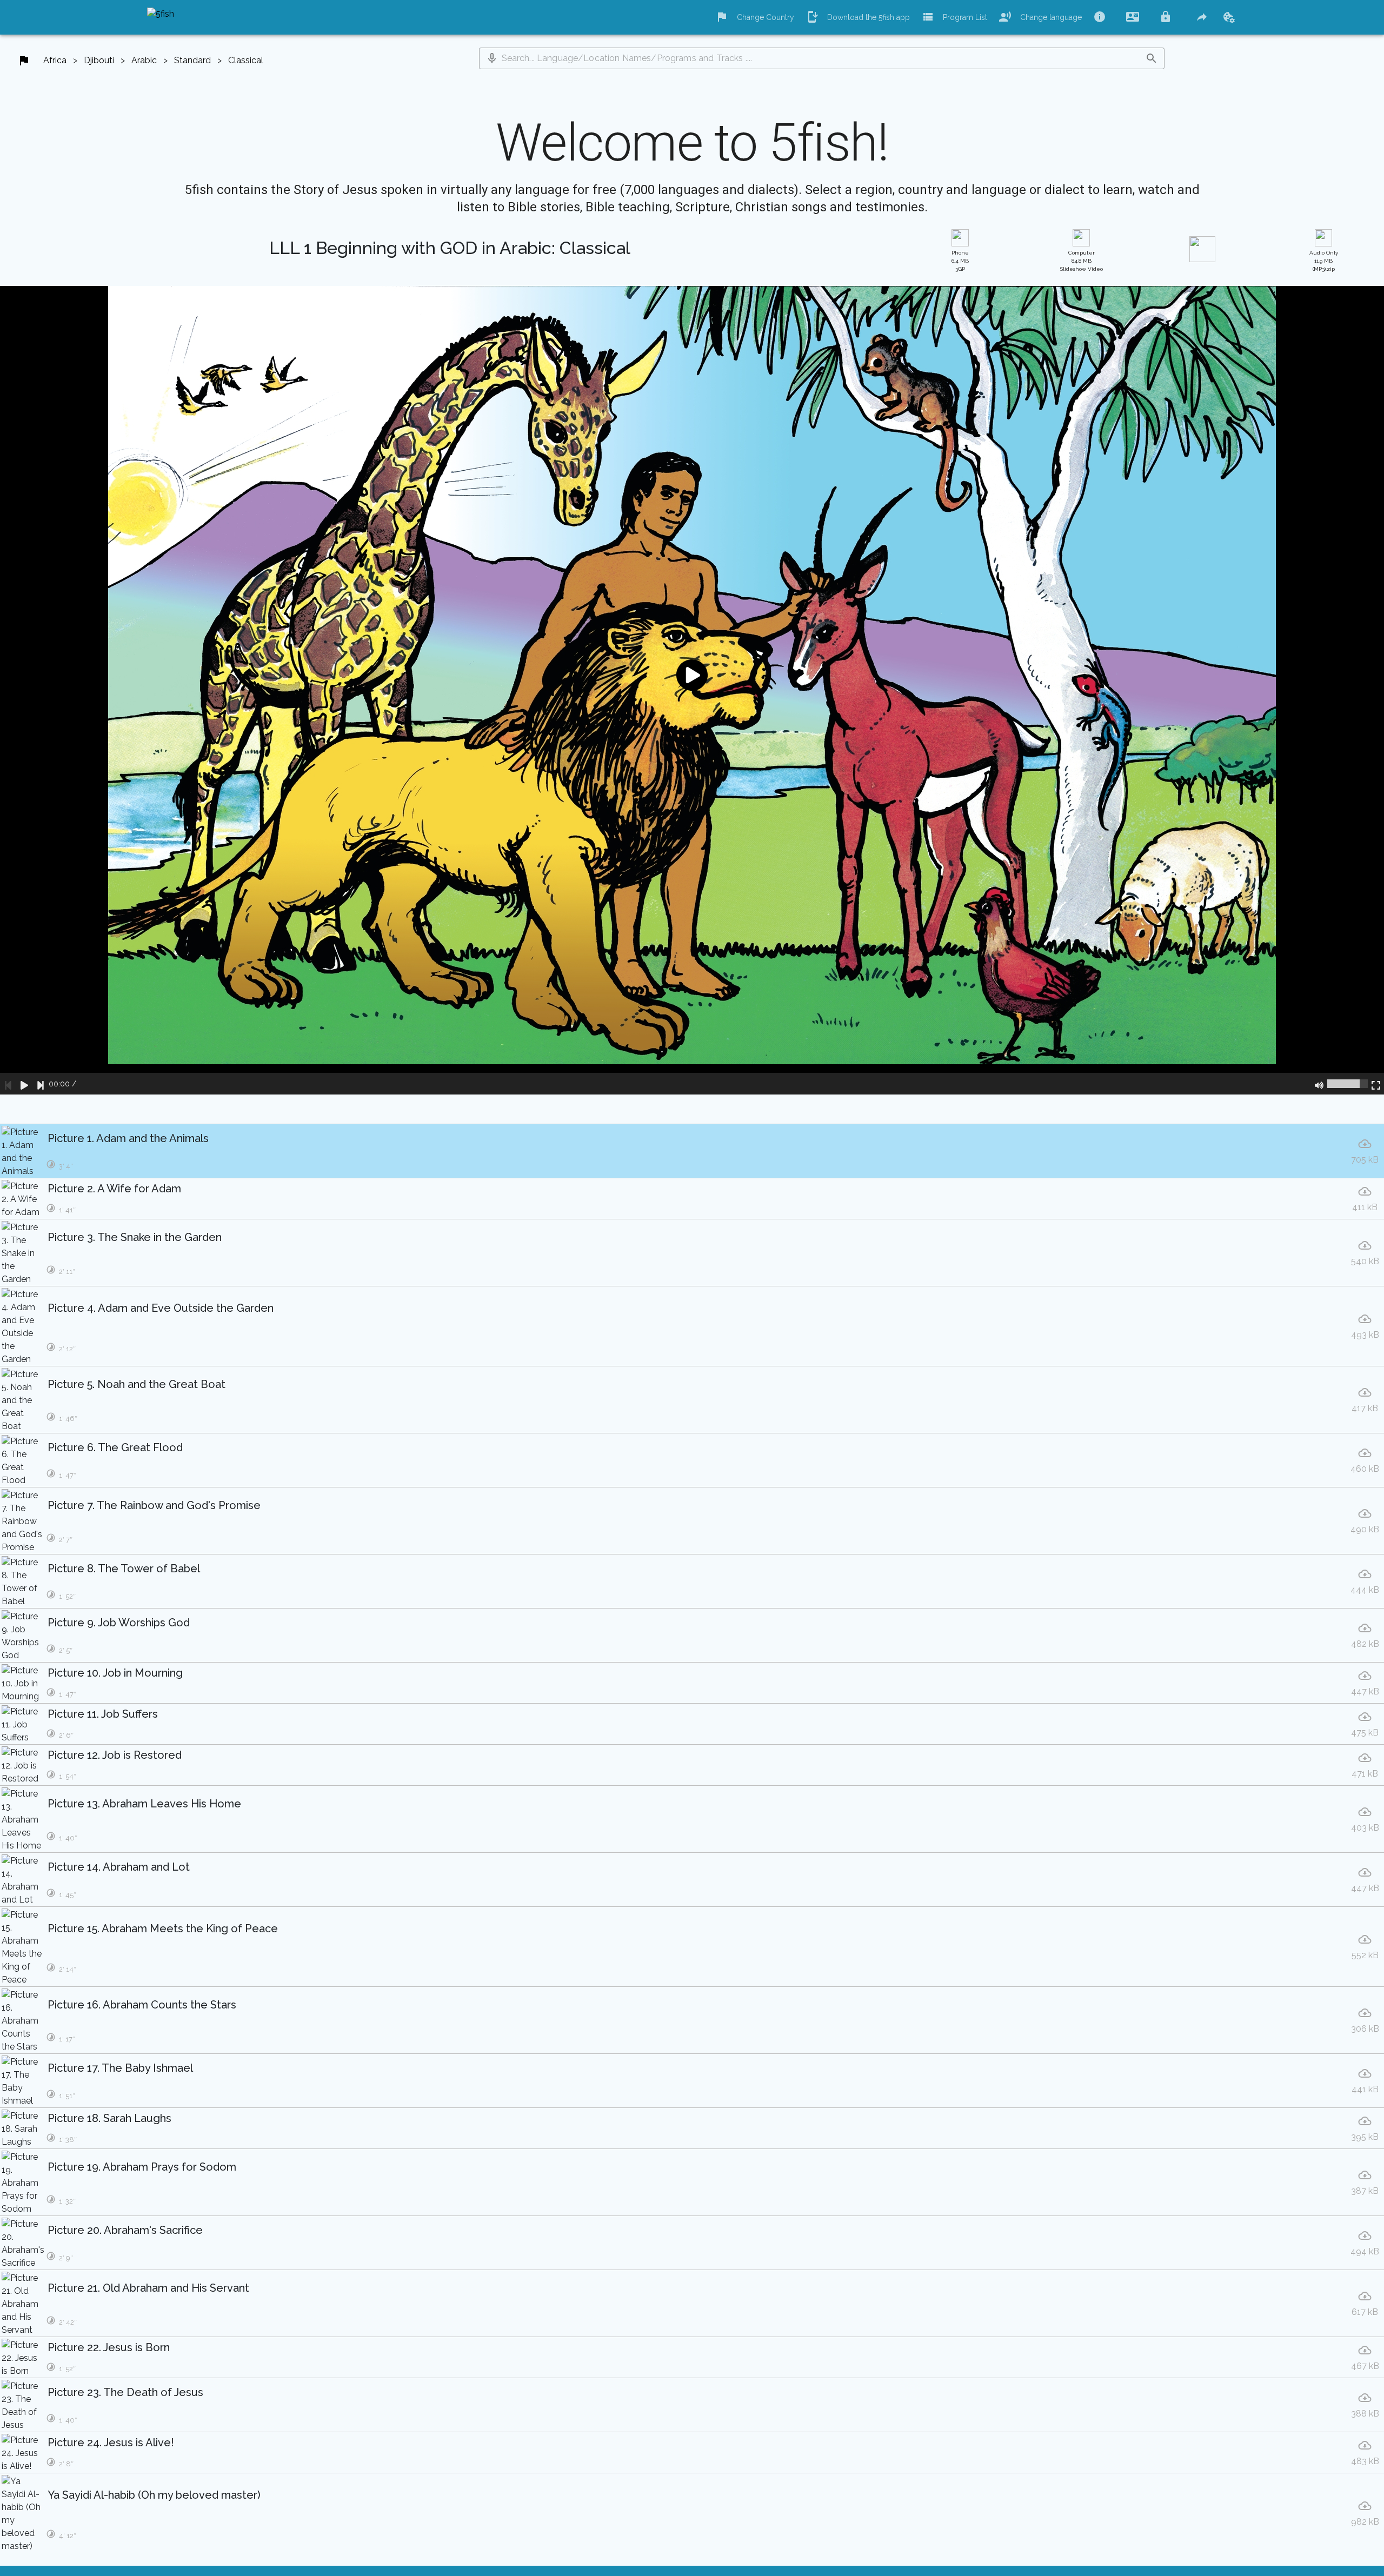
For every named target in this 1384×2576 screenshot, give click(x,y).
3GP (960, 261)
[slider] (1348, 1084)
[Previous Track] (8, 1084)
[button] (492, 58)
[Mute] (1319, 1084)
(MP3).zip (1324, 261)
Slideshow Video (1082, 261)
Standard (192, 60)
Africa (55, 60)
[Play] (24, 1084)
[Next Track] (41, 1084)
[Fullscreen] (1376, 1084)
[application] (692, 690)
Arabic (144, 60)
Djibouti (99, 60)
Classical (246, 60)
